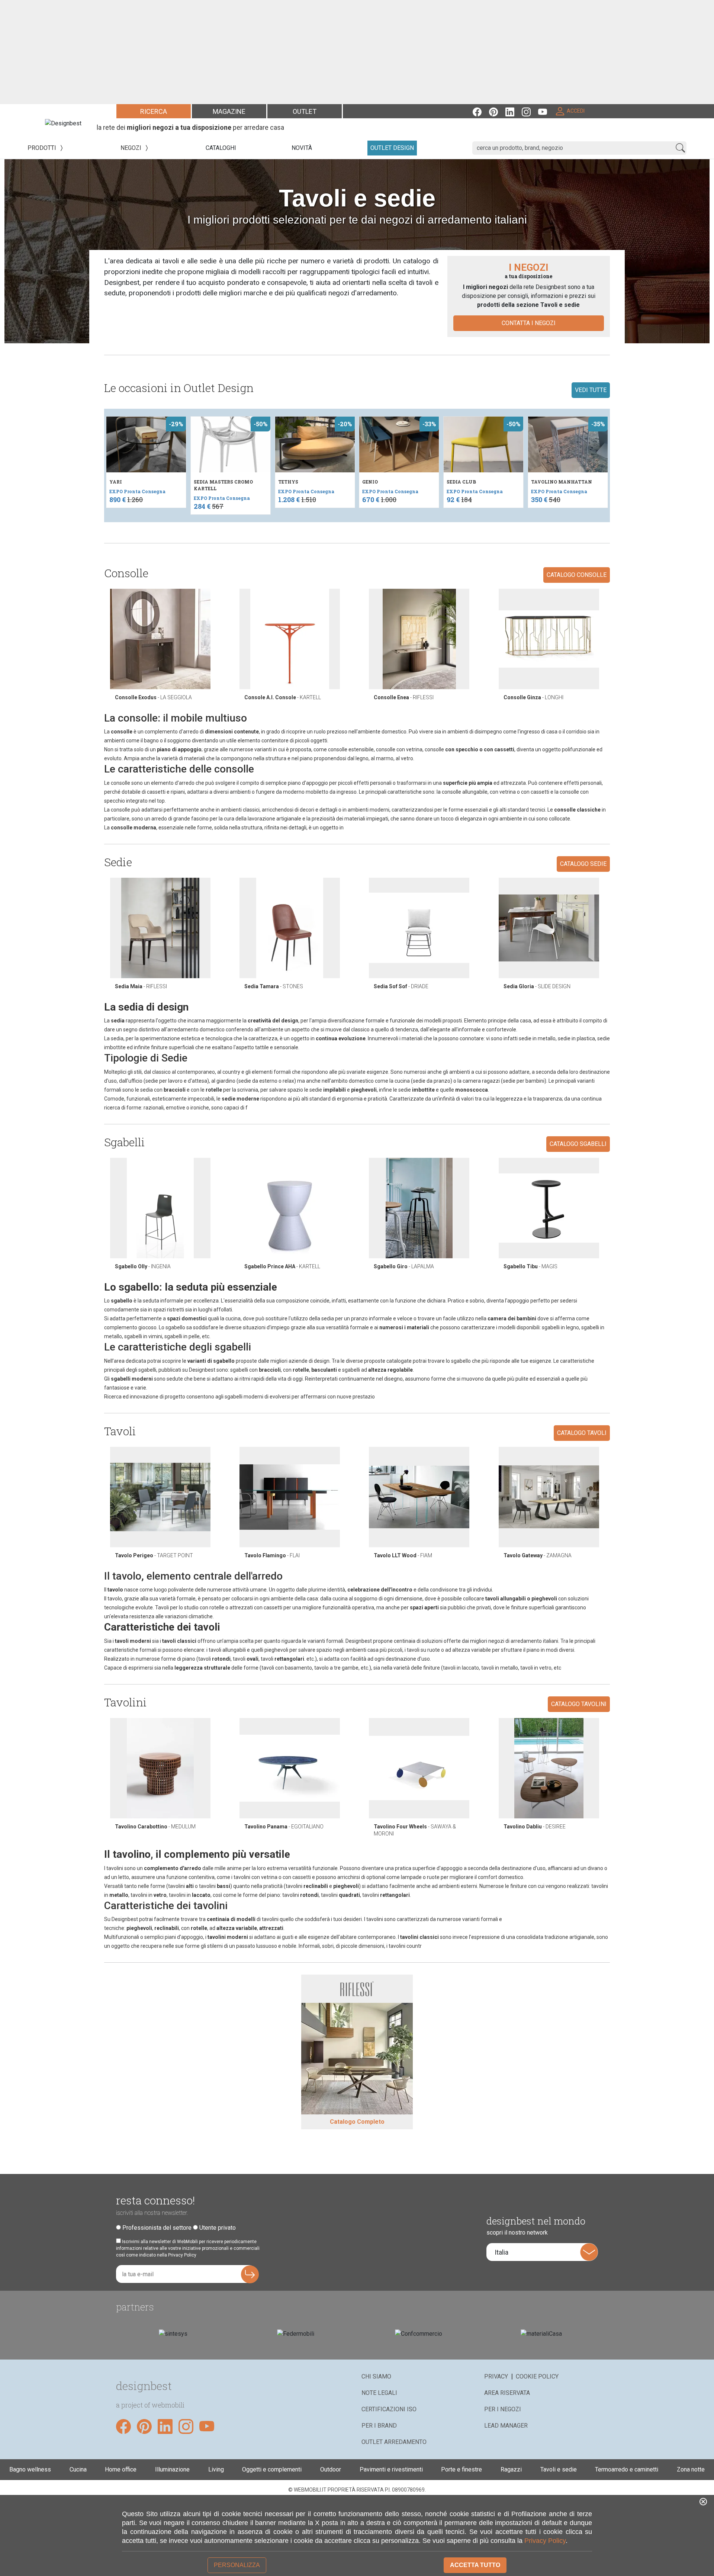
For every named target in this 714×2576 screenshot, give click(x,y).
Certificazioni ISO (389, 2409)
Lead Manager (506, 2426)
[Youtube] (546, 111)
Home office (121, 2469)
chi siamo (376, 2376)
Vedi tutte (591, 390)
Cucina (78, 2469)
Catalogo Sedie (583, 864)
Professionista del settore (157, 2228)
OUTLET (305, 111)
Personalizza (237, 2565)
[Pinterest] (497, 111)
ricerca (154, 111)
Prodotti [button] (43, 148)
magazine (229, 111)
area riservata (507, 2393)
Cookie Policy (537, 2376)
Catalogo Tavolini (579, 1704)
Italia (501, 2252)
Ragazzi (511, 2469)
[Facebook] (481, 111)
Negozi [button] (132, 148)
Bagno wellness (30, 2469)
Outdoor (331, 2469)
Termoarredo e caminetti (627, 2469)
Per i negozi (503, 2409)
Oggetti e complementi (272, 2469)
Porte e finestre (461, 2469)
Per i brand (379, 2426)
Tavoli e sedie (559, 2469)
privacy (496, 2376)
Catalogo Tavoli (582, 1433)
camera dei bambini (512, 1318)
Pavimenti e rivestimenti (391, 2469)
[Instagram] (530, 111)
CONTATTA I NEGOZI (529, 323)
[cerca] (680, 148)
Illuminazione (172, 2469)
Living (216, 2469)
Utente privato (218, 2228)
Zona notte (691, 2469)
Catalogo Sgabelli (578, 1144)
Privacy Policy (545, 2541)
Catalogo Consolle (577, 575)
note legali (379, 2393)
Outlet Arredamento (394, 2442)
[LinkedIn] (514, 111)
